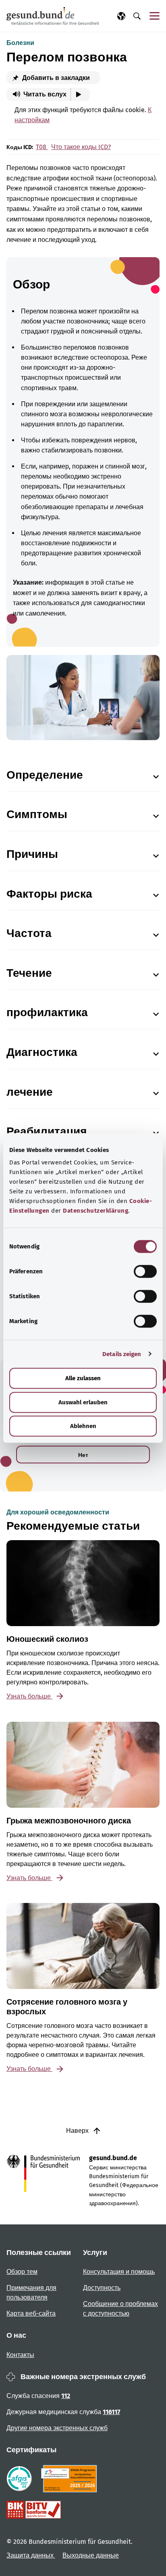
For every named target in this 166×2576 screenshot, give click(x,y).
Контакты (20, 2355)
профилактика (47, 1012)
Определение (45, 775)
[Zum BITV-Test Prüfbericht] (34, 2510)
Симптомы (37, 814)
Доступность (102, 2288)
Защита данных (31, 2555)
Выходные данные (91, 2555)
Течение (29, 973)
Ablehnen (83, 1426)
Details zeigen (122, 1354)
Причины (32, 854)
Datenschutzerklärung (95, 1211)
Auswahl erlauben (83, 1402)
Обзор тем (22, 2272)
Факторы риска (49, 894)
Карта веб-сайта (31, 2313)
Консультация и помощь (119, 2272)
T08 (42, 147)
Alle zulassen (83, 1378)
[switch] (145, 1271)
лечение (30, 1092)
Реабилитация (47, 1131)
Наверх (78, 2131)
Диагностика (42, 1052)
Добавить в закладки (55, 78)
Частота (29, 933)
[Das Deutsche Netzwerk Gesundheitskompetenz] (71, 2479)
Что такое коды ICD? (81, 147)
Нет (83, 1455)
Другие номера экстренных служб (57, 2428)
